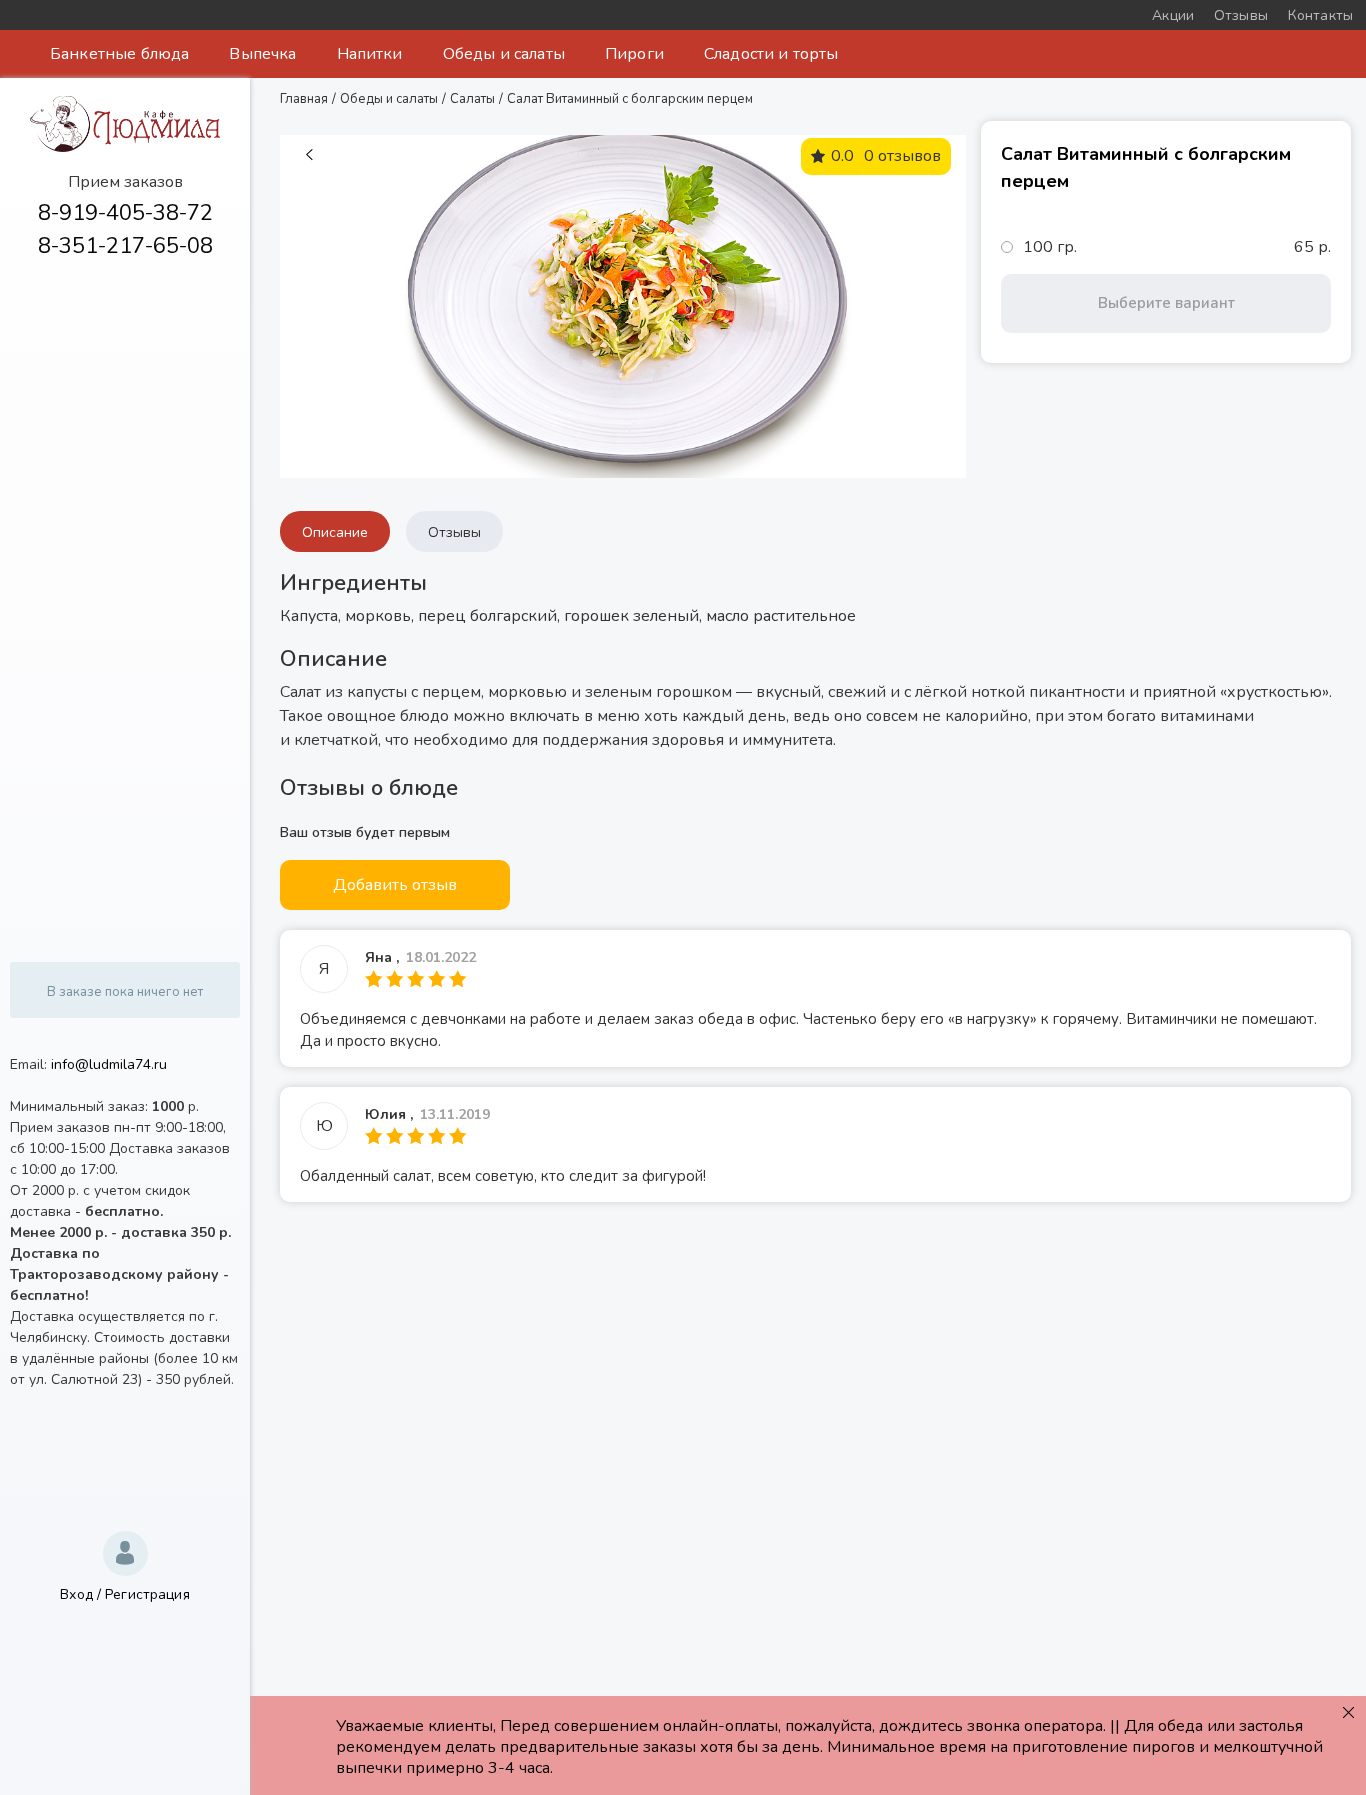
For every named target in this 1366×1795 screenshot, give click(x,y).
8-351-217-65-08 (125, 246)
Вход (76, 1594)
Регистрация (147, 1594)
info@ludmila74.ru (109, 1064)
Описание (335, 532)
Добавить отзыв (395, 885)
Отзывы (454, 532)
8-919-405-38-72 (125, 213)
